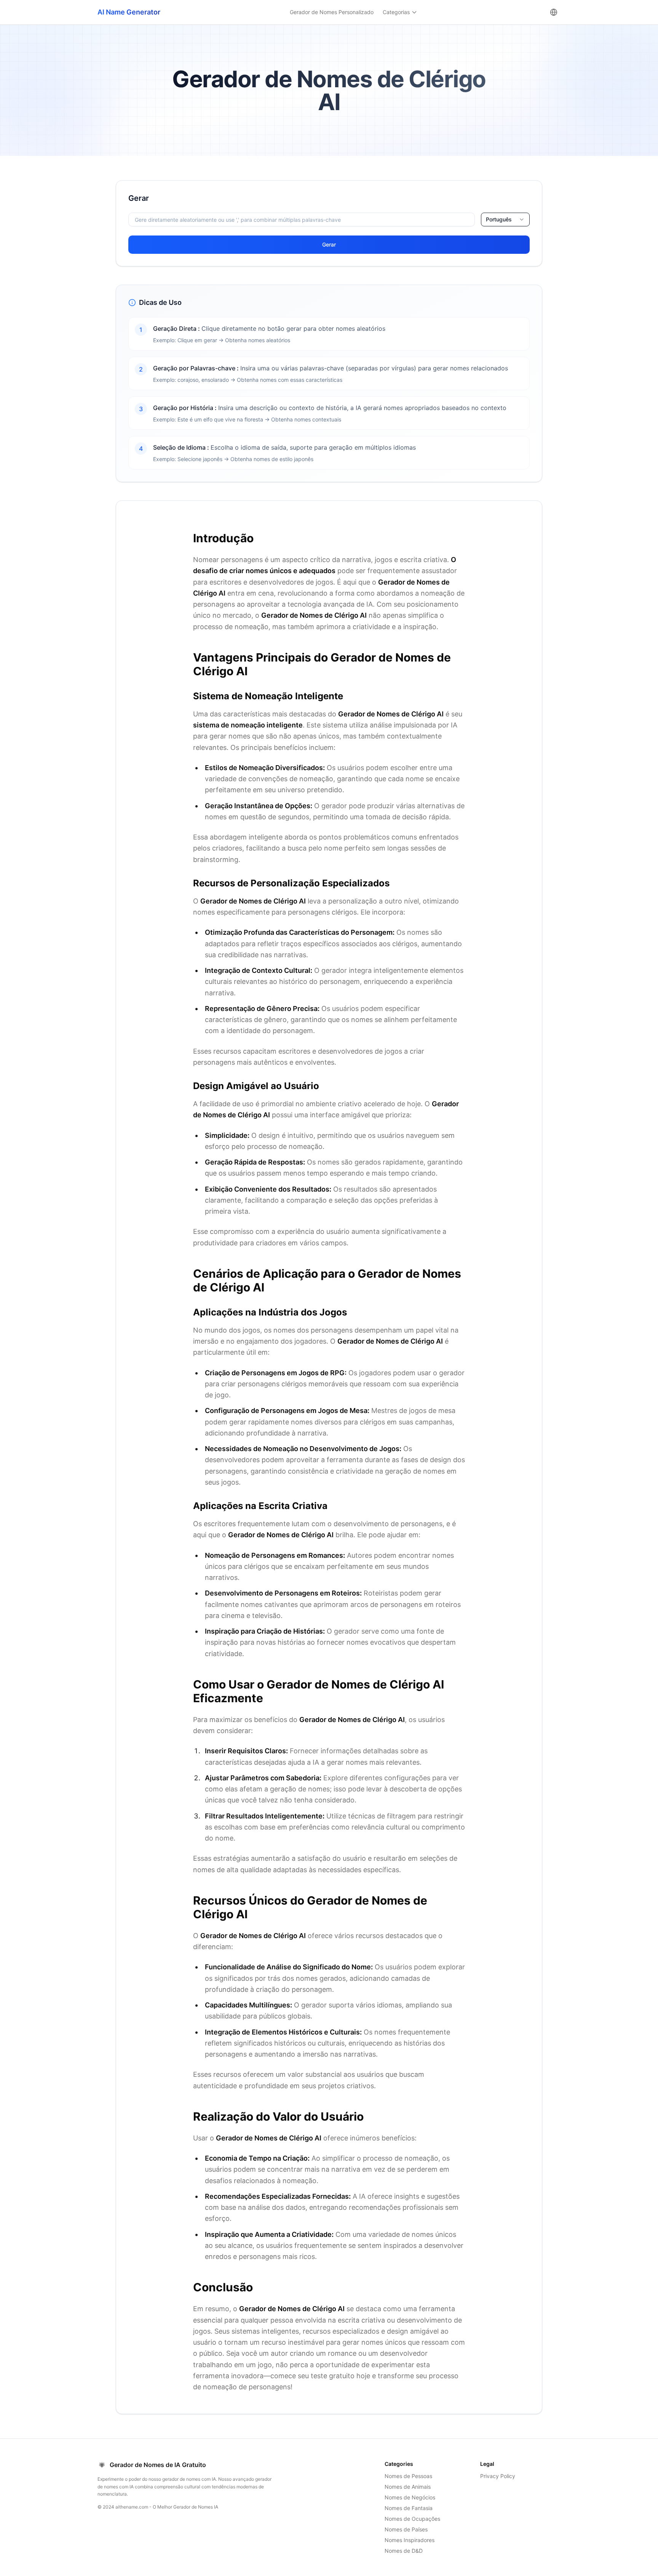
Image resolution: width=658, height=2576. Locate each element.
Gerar (329, 244)
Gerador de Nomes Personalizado (332, 12)
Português (499, 219)
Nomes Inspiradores (410, 2540)
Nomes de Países (406, 2529)
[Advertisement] (55, 295)
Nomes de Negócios (410, 2497)
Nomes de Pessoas (408, 2476)
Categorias (396, 12)
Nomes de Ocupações (412, 2519)
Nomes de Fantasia (409, 2508)
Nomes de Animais (408, 2487)
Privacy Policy (498, 2476)
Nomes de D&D (404, 2551)
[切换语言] (554, 12)
